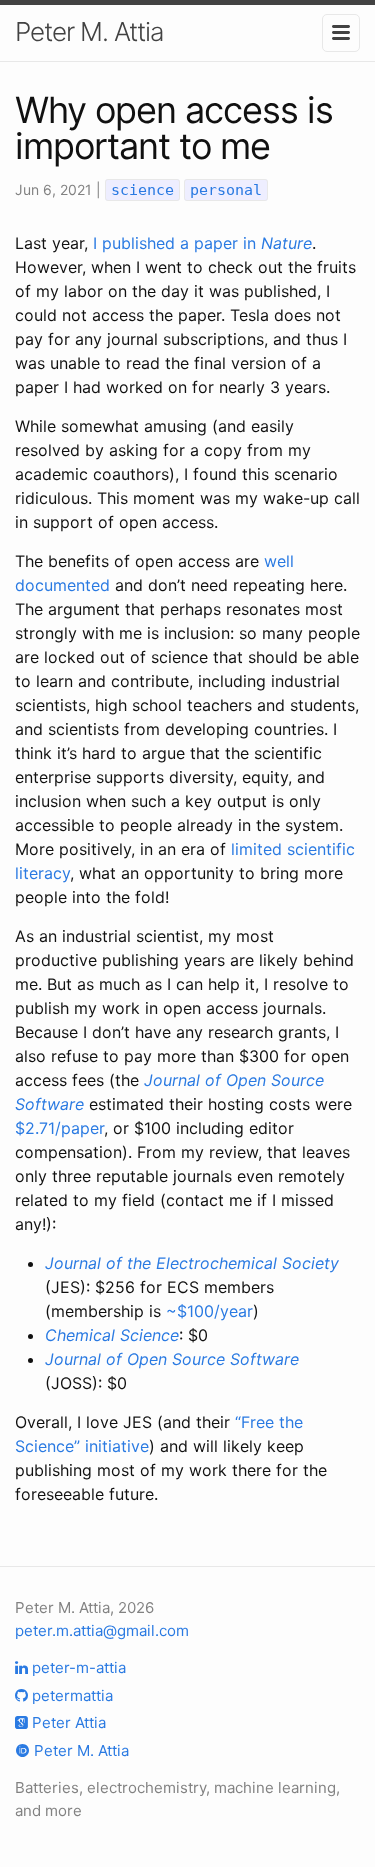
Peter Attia (67, 1722)
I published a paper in (202, 243)
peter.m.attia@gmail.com (102, 1630)
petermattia (70, 1695)
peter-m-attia (77, 1667)
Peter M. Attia (89, 31)
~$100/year (209, 1311)
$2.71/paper (59, 1128)
